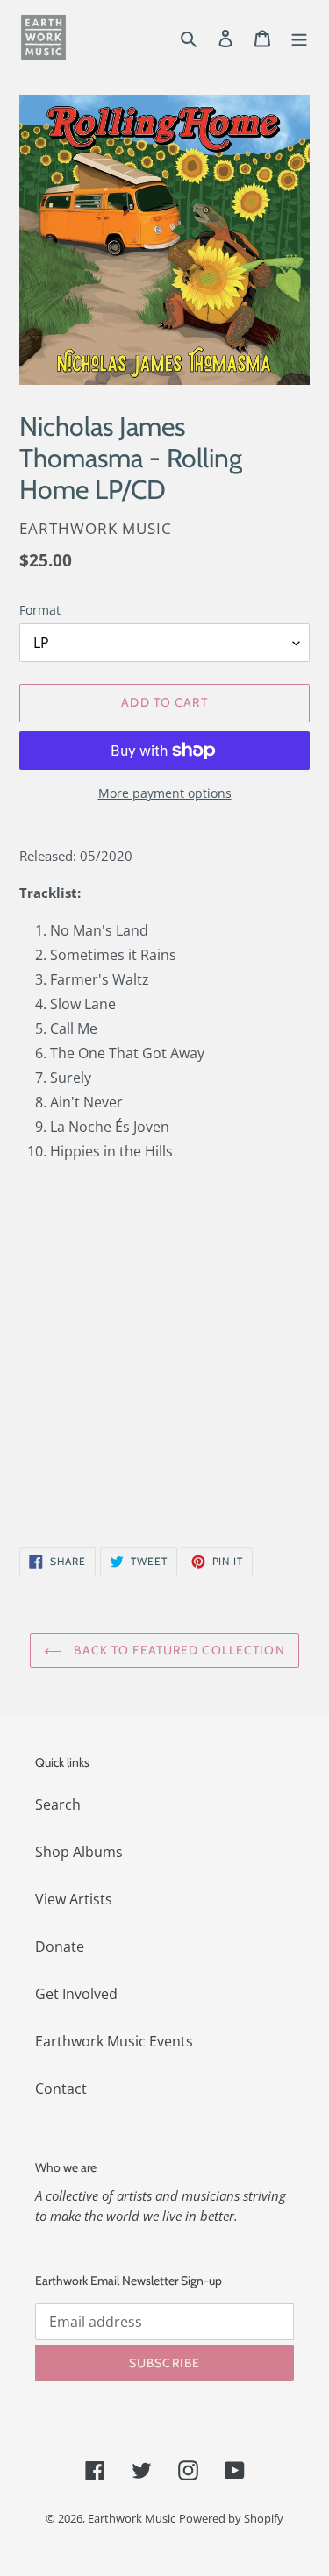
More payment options (165, 793)
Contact (61, 2089)
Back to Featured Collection (177, 1650)
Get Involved (76, 1994)
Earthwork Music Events (114, 2041)
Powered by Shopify (231, 2518)
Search (58, 1804)
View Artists (74, 1899)
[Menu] (299, 37)
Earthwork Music (132, 2518)
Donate (60, 1946)
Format (40, 610)
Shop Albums (79, 1852)
